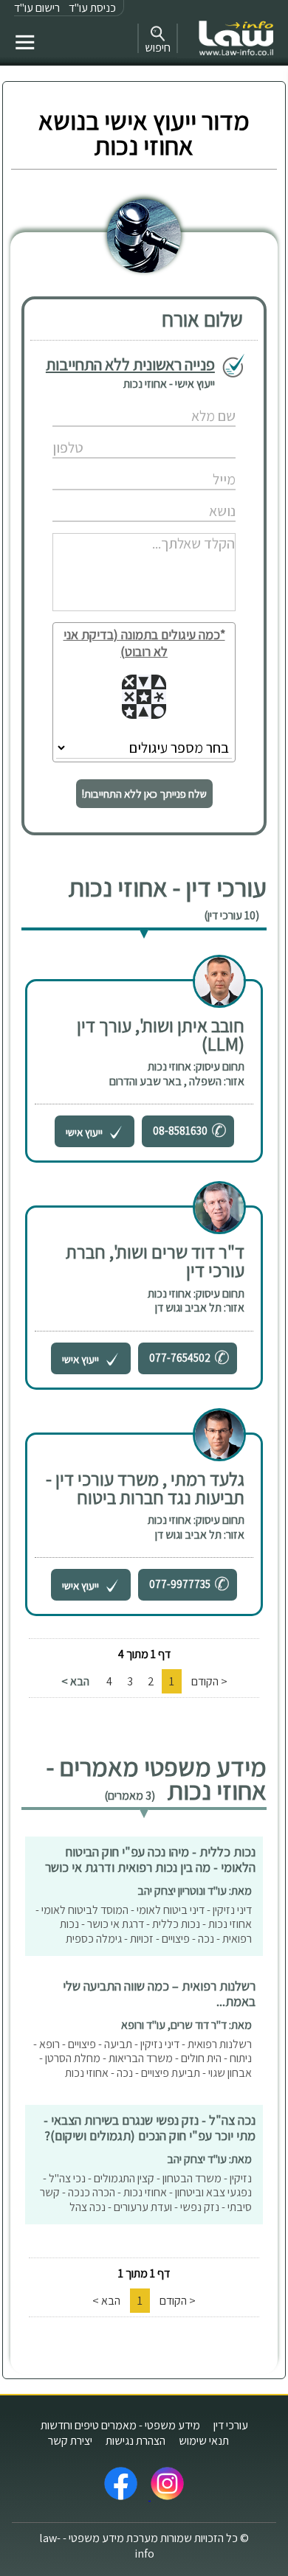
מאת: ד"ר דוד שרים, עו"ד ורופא (186, 2025)
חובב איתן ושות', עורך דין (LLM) (161, 1034)
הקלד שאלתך (107, 528)
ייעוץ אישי (85, 1132)
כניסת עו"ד (92, 8)
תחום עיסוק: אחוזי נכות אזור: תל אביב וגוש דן (196, 1301)
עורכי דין (231, 2425)
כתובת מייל (107, 464)
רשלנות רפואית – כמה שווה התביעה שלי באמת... (159, 1994)
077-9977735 (180, 1584)
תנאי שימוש (204, 2441)
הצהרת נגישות (136, 2441)
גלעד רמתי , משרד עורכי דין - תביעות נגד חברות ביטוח (145, 1488)
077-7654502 (180, 1358)
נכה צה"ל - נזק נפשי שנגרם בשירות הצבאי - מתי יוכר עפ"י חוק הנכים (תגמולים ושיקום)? (150, 2128)
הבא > (75, 1681)
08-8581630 (180, 1131)
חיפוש (158, 48)
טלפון (107, 432)
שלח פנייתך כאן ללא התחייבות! (144, 794)
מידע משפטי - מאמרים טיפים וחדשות (120, 2425)
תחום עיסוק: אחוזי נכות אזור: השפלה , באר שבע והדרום (177, 1074)
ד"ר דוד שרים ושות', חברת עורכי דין (155, 1261)
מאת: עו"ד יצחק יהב (209, 2159)
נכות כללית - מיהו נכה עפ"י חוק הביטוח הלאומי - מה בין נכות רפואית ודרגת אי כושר (150, 1859)
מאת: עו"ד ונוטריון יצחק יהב (195, 1891)
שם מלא (107, 401)
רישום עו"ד (37, 8)
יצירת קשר (70, 2441)
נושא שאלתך (107, 496)
